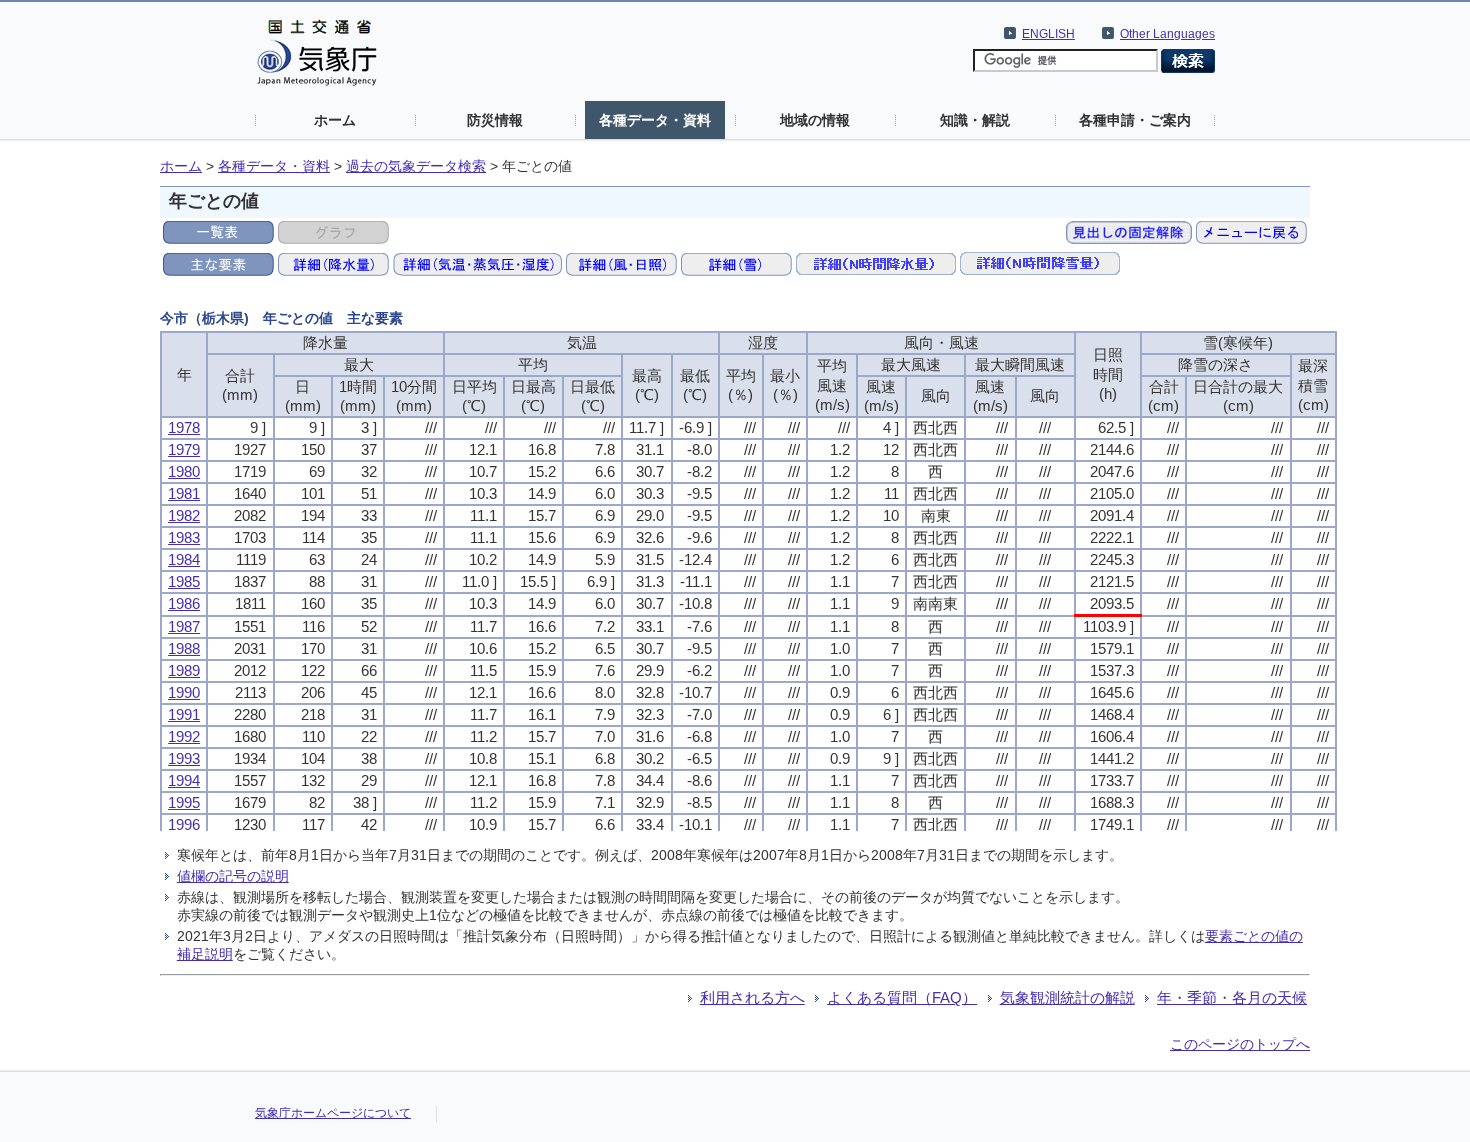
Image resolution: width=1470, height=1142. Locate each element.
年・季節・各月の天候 (1232, 997)
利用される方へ (752, 997)
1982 (184, 515)
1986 (184, 603)
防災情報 (495, 120)
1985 (184, 581)
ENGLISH (1048, 34)
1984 (184, 559)
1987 (184, 626)
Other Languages (1167, 34)
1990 (184, 692)
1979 (184, 449)
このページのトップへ (1240, 1044)
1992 (184, 736)
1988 (184, 648)
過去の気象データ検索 (416, 166)
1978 (184, 427)
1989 (184, 670)
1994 (184, 780)
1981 (184, 493)
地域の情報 (815, 120)
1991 (184, 714)
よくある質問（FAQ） (902, 997)
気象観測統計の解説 (1067, 997)
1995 (184, 802)
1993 (184, 758)
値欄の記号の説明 (233, 876)
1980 (184, 471)
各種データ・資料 (655, 120)
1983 (184, 537)
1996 (184, 824)
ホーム (335, 120)
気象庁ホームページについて (333, 1113)
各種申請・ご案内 (1135, 120)
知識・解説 (975, 120)
